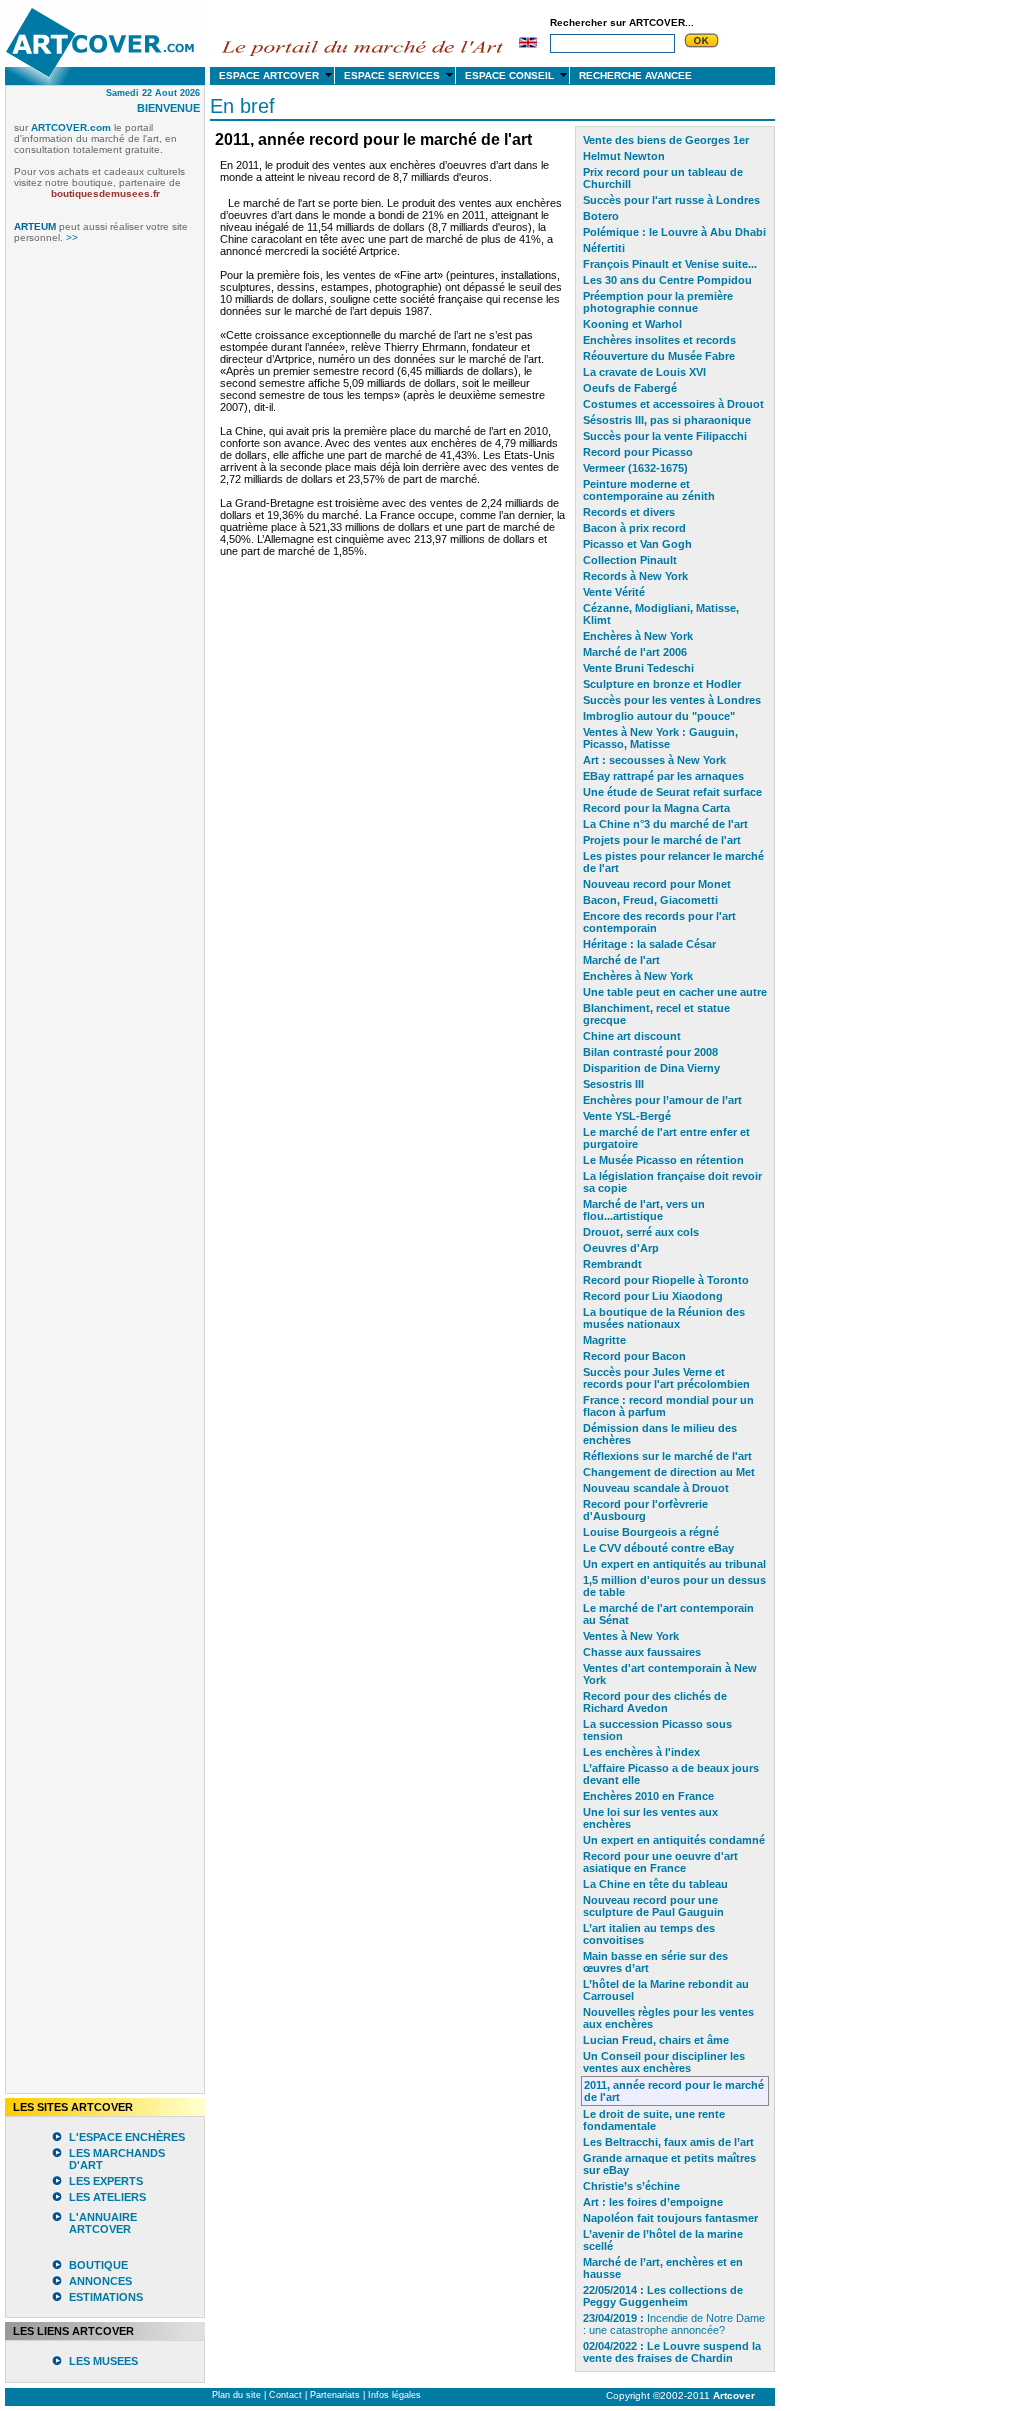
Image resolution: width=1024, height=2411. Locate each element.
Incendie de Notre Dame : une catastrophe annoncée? (674, 2324)
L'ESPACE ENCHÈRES (127, 2137)
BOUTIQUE (98, 2265)
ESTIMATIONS (106, 2297)
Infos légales (394, 2395)
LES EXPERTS (106, 2181)
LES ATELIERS (107, 2197)
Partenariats (335, 2395)
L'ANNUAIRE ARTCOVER (103, 2223)
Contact (285, 2395)
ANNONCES (100, 2281)
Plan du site (236, 2395)
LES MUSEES (103, 2361)
